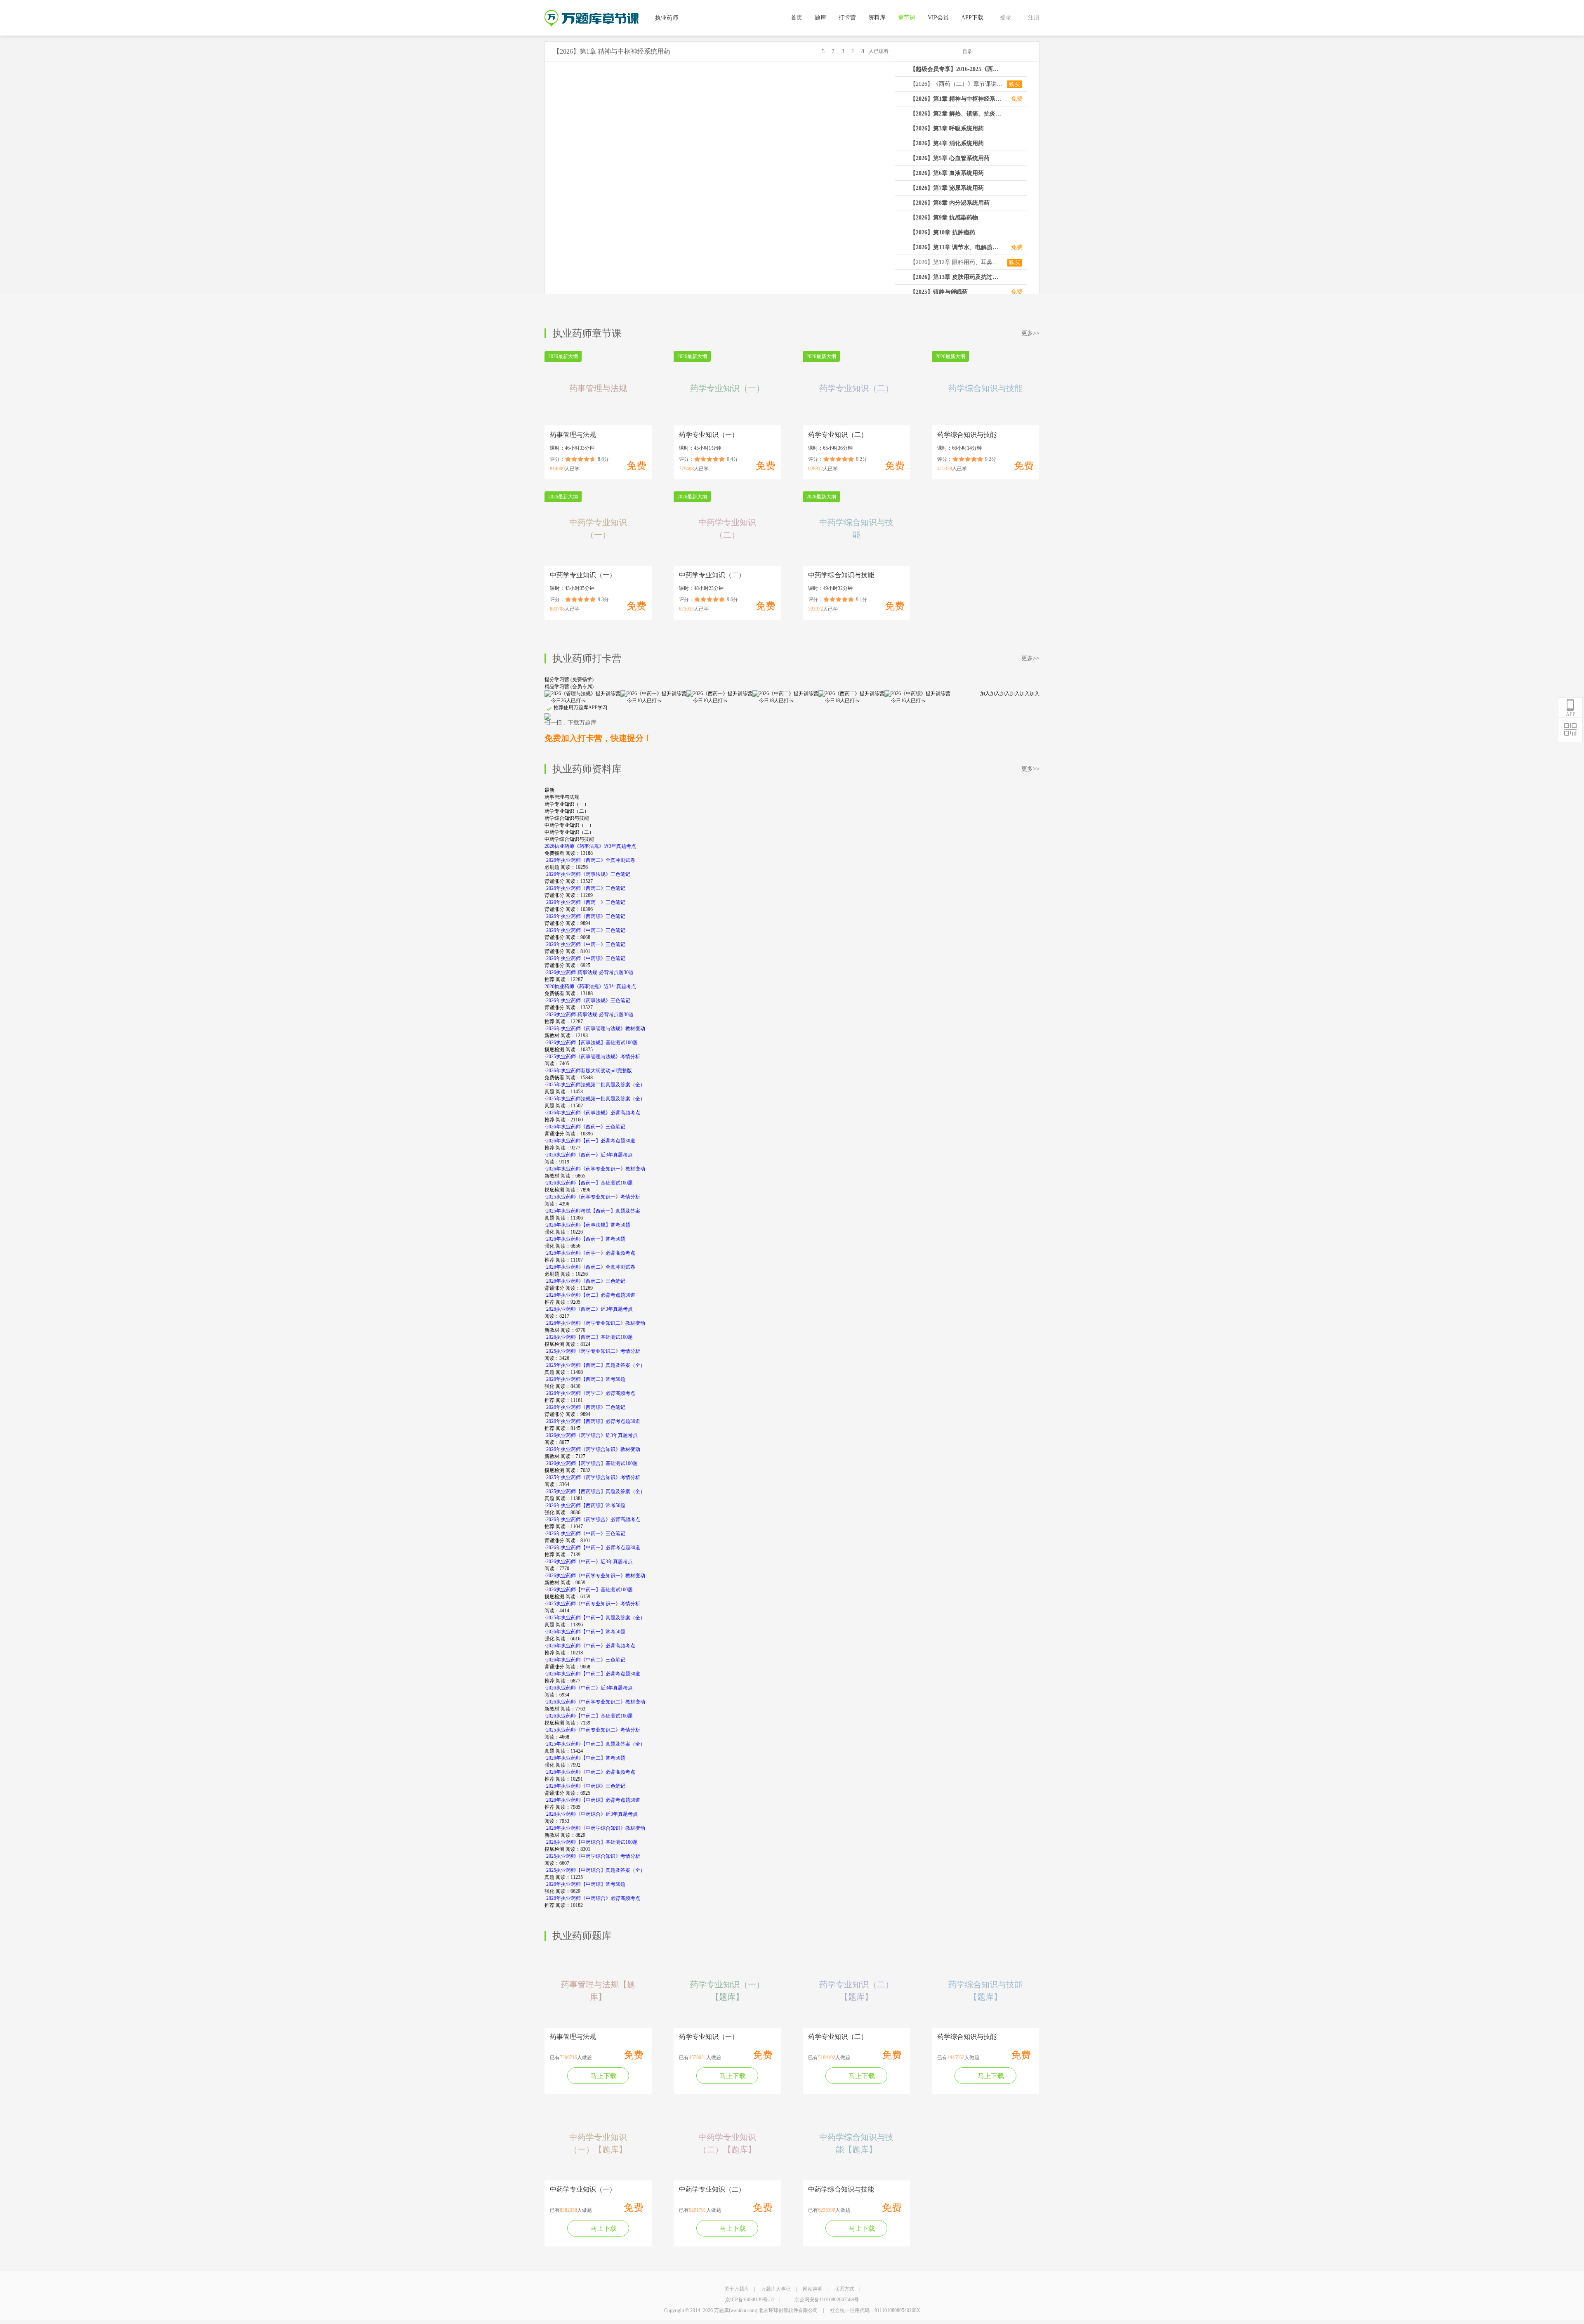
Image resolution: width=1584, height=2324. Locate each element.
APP (1571, 714)
